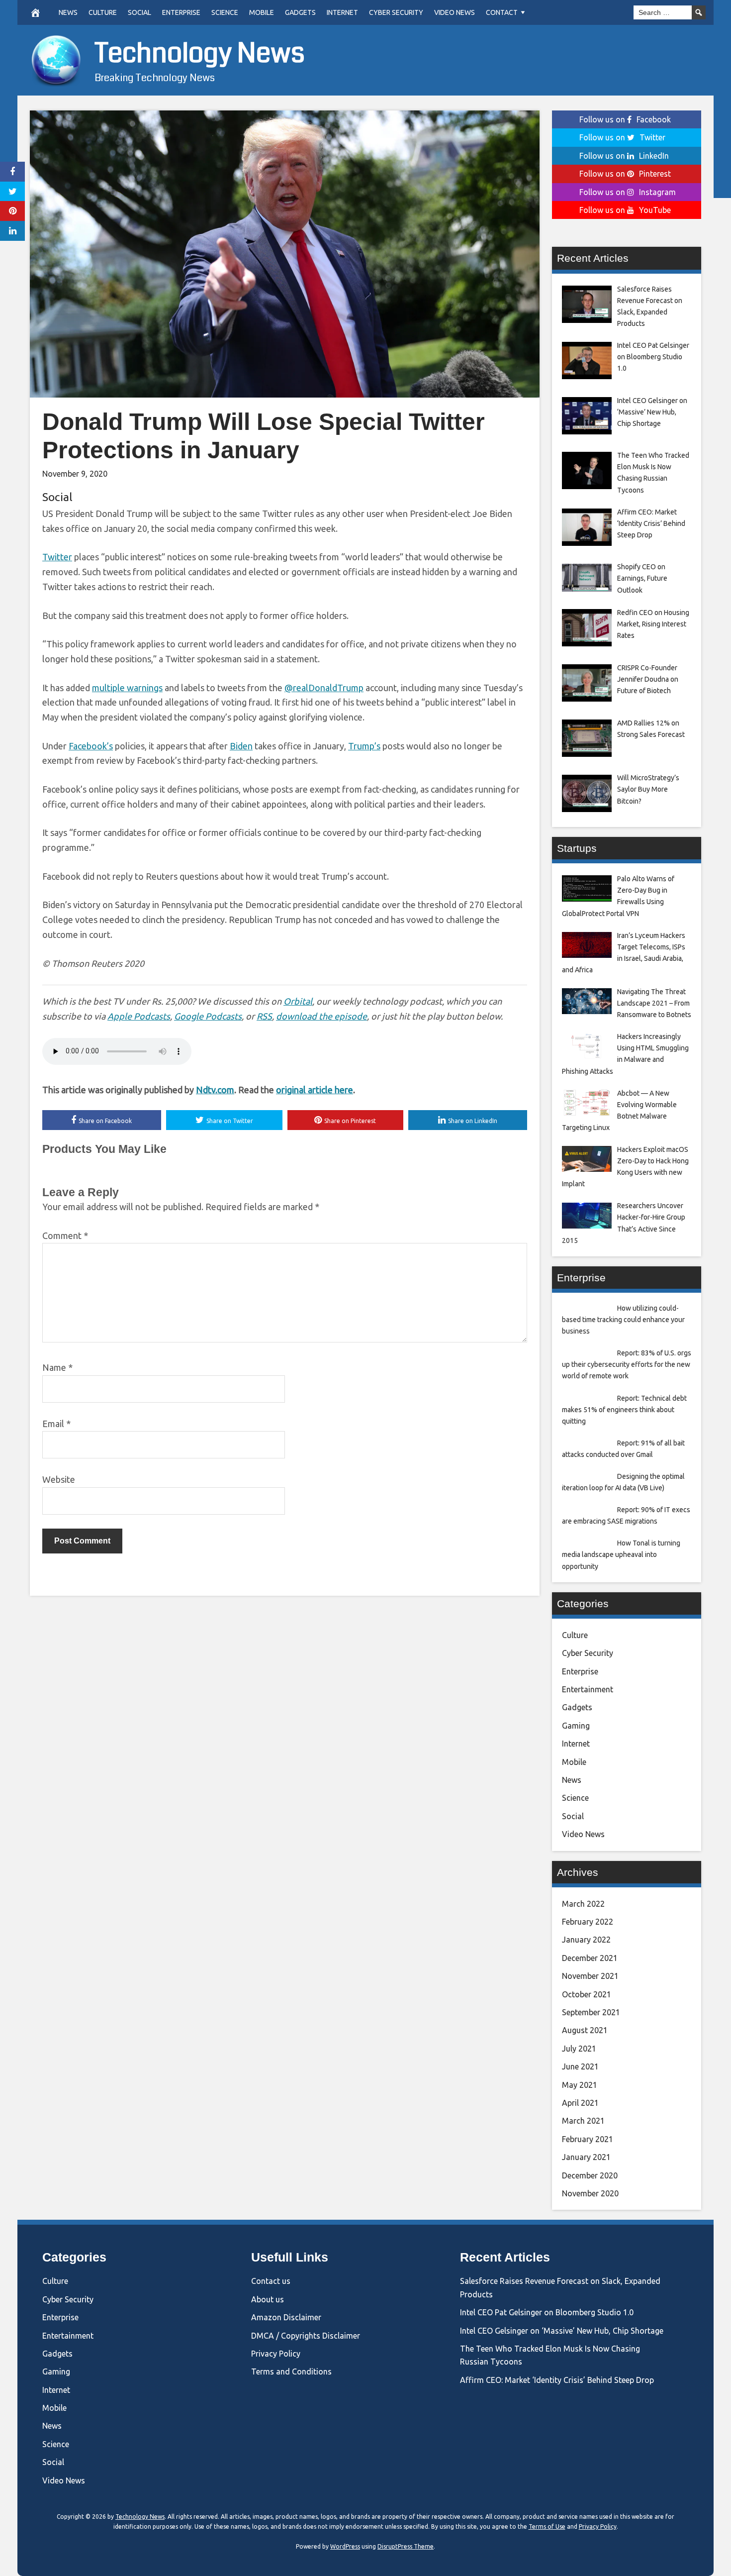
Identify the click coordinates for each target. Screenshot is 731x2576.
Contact (502, 12)
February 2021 (588, 2139)
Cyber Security (396, 12)
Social (139, 12)
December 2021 (590, 1958)
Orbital (298, 1001)
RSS (264, 1016)
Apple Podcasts (139, 1016)
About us (268, 2299)
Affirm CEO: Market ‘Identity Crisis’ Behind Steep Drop (557, 2380)
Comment (65, 1236)
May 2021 (580, 2085)
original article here (315, 1090)
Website (59, 1479)
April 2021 (580, 2103)
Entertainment (588, 1689)
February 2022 (588, 1922)
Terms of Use (547, 2526)
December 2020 (590, 2175)
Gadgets (300, 12)
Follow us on (625, 119)
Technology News (200, 53)
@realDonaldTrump (324, 688)
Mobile (262, 12)
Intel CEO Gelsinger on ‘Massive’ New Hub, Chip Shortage (562, 2331)
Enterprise (181, 12)
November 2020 (590, 2193)
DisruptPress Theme (406, 2546)
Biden (241, 746)
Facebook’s (91, 746)
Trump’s (364, 746)
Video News (455, 12)
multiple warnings (127, 688)
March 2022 (583, 1904)
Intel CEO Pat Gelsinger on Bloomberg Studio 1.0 (547, 2312)
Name (57, 1367)
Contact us (271, 2281)
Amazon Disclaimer (286, 2317)
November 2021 (590, 1976)
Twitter (57, 557)
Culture (103, 12)
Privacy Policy (276, 2354)
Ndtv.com (215, 1090)
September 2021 (591, 2012)
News (68, 12)
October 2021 (587, 1994)
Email (56, 1424)
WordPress (345, 2546)
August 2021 (585, 2030)
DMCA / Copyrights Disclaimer (306, 2336)
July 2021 (579, 2049)
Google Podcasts (208, 1016)
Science (225, 12)
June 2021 (580, 2066)
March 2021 (583, 2121)
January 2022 (586, 1940)
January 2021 (586, 2157)
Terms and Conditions (291, 2371)
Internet (342, 12)
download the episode (321, 1016)
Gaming (576, 1726)
